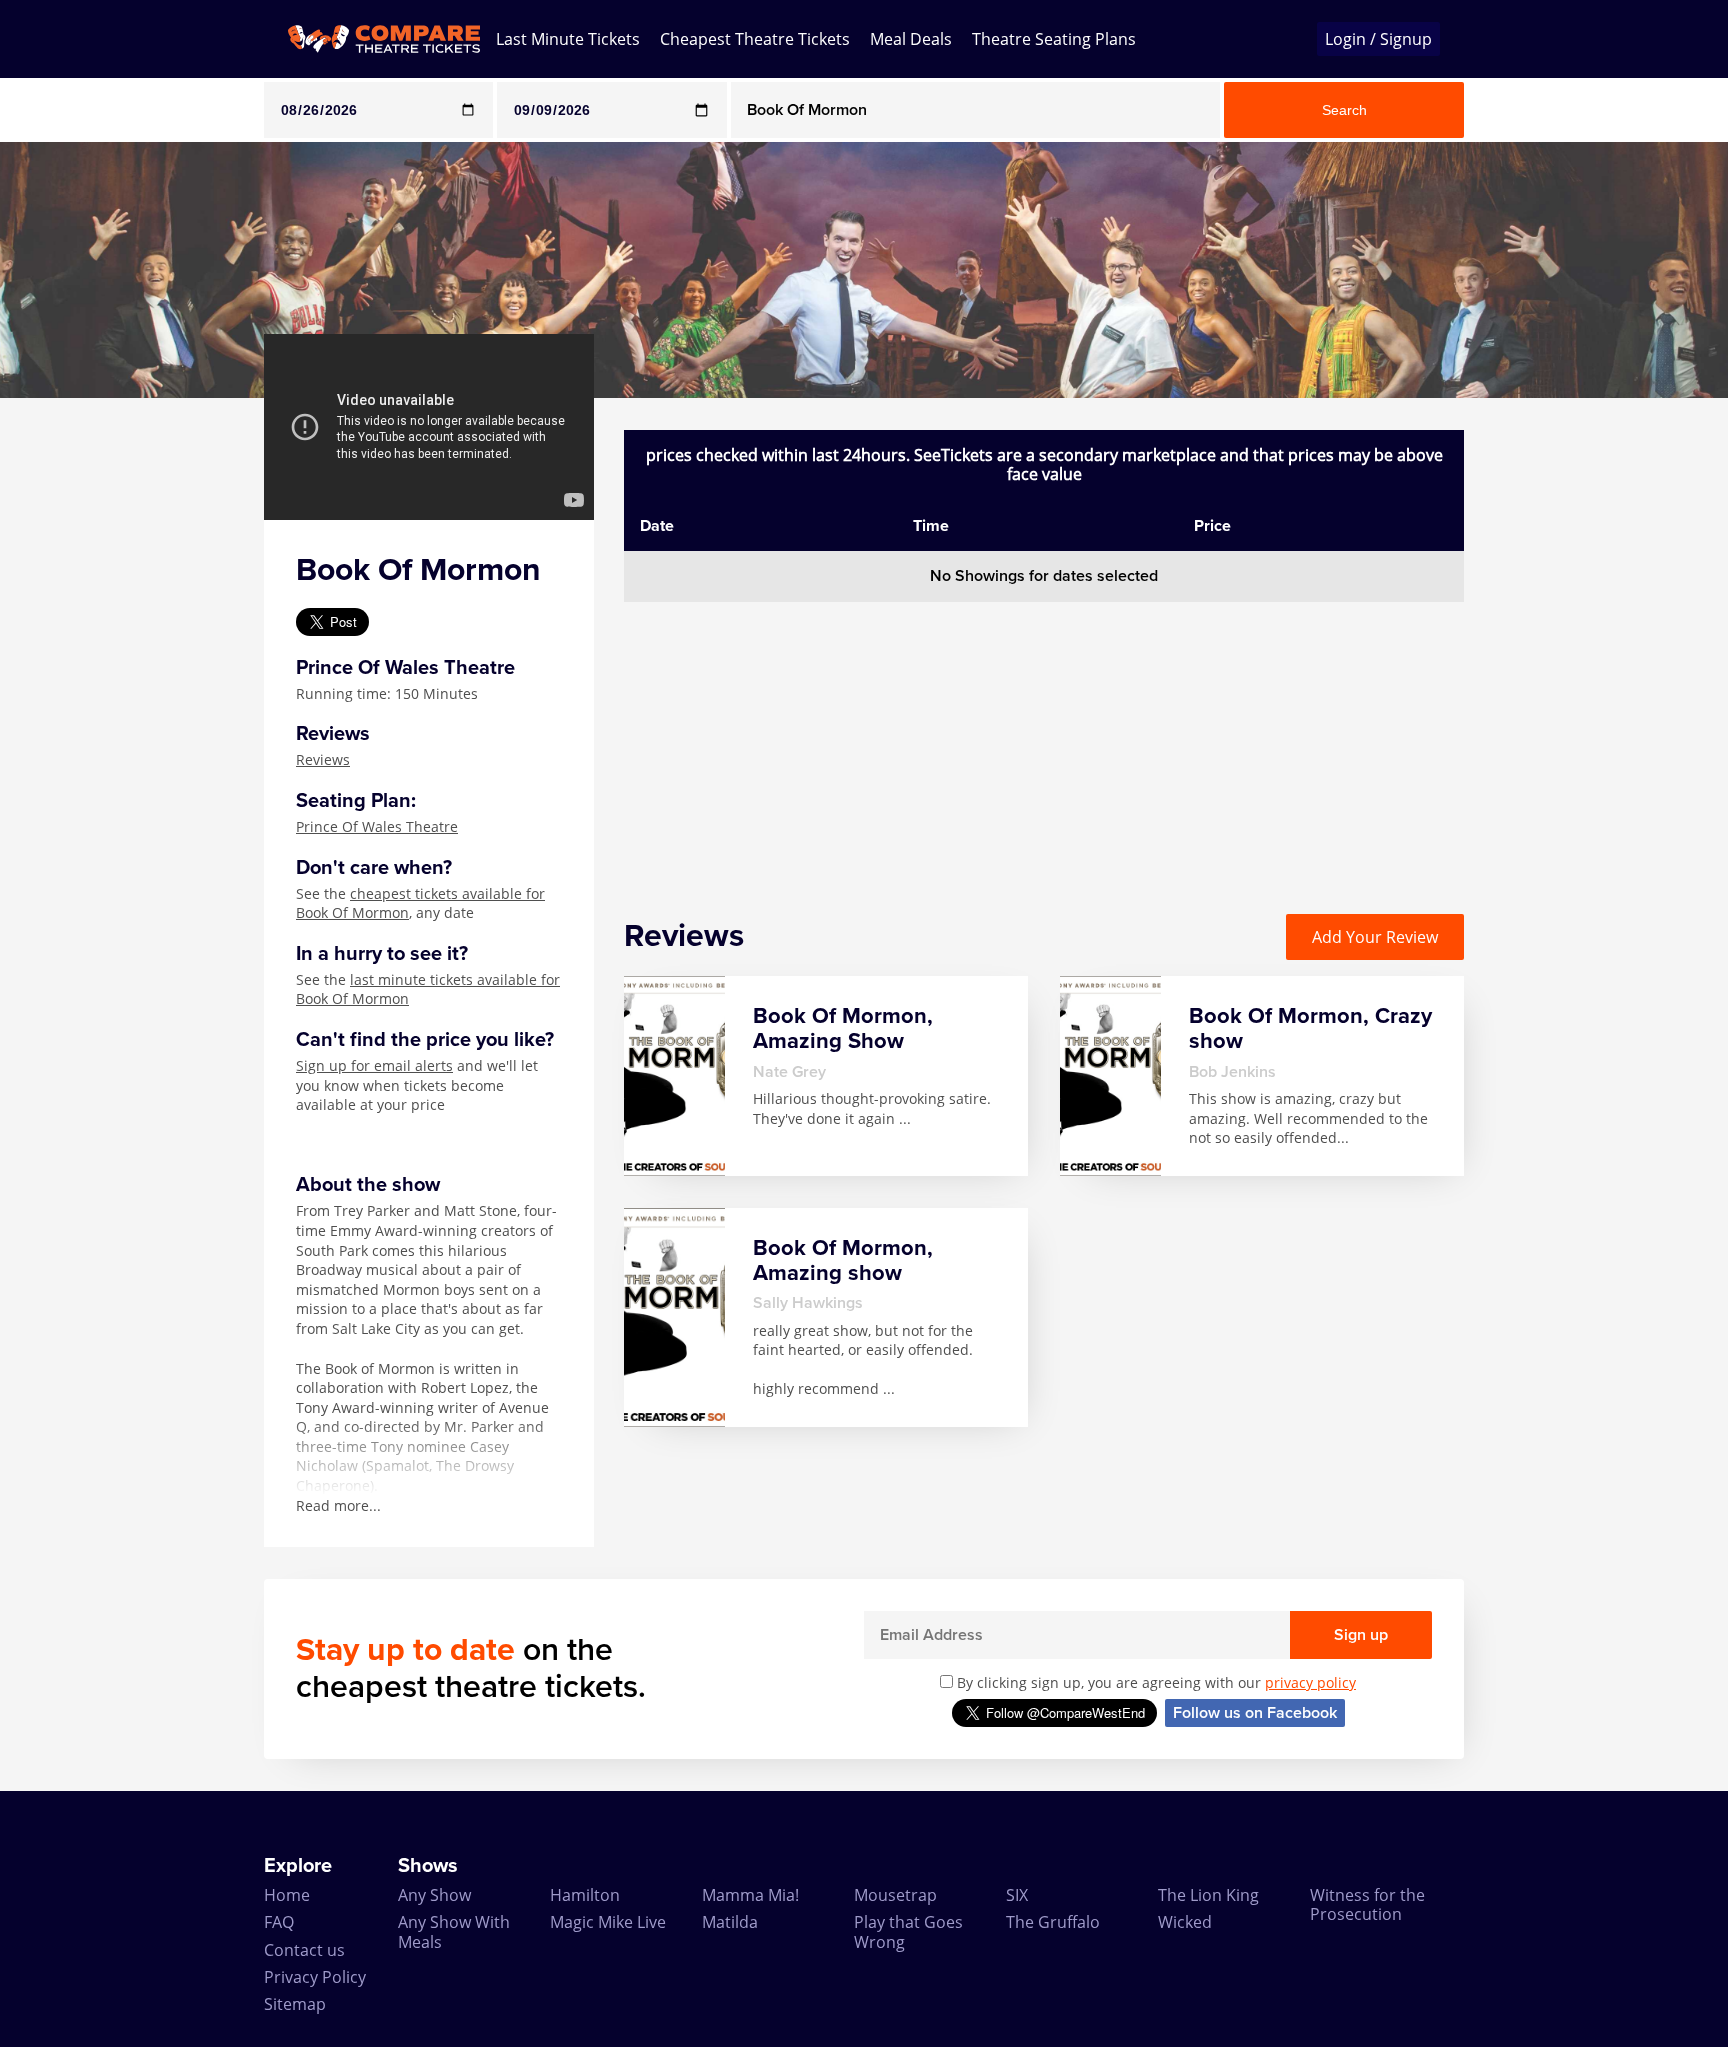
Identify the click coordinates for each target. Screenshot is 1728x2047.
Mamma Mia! (750, 1895)
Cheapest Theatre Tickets (755, 39)
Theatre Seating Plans (1054, 39)
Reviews (323, 759)
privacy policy (1310, 1682)
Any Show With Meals (454, 1931)
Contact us (304, 1950)
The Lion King (1208, 1895)
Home (287, 1895)
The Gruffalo (1053, 1922)
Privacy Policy (315, 1977)
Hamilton (585, 1895)
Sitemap (295, 2004)
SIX (1017, 1895)
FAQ (279, 1922)
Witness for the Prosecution (1367, 1904)
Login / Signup (1378, 39)
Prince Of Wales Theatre (377, 826)
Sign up (1361, 1635)
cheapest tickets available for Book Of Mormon (420, 903)
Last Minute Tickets (568, 39)
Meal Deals (911, 39)
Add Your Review (1375, 937)
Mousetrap (895, 1895)
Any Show (434, 1895)
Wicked (1185, 1922)
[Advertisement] (81, 698)
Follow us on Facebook (1255, 1713)
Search (1344, 110)
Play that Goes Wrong (908, 1931)
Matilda (730, 1922)
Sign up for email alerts (374, 1065)
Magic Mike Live (608, 1922)
